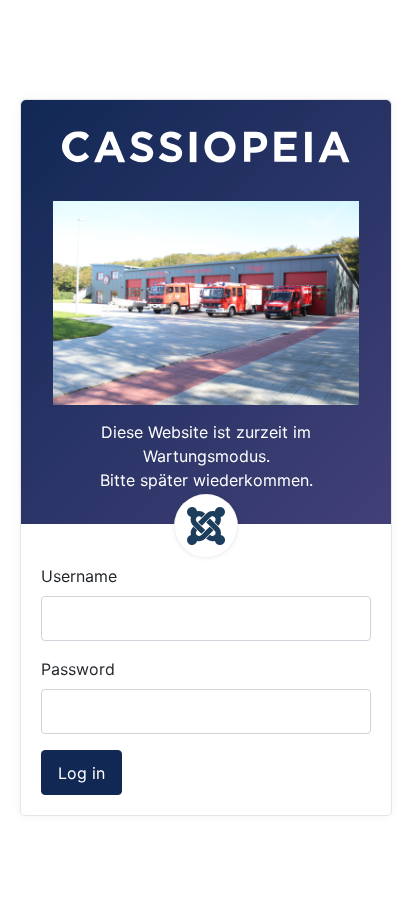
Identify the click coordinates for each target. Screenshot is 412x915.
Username (79, 576)
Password (78, 669)
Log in (81, 773)
